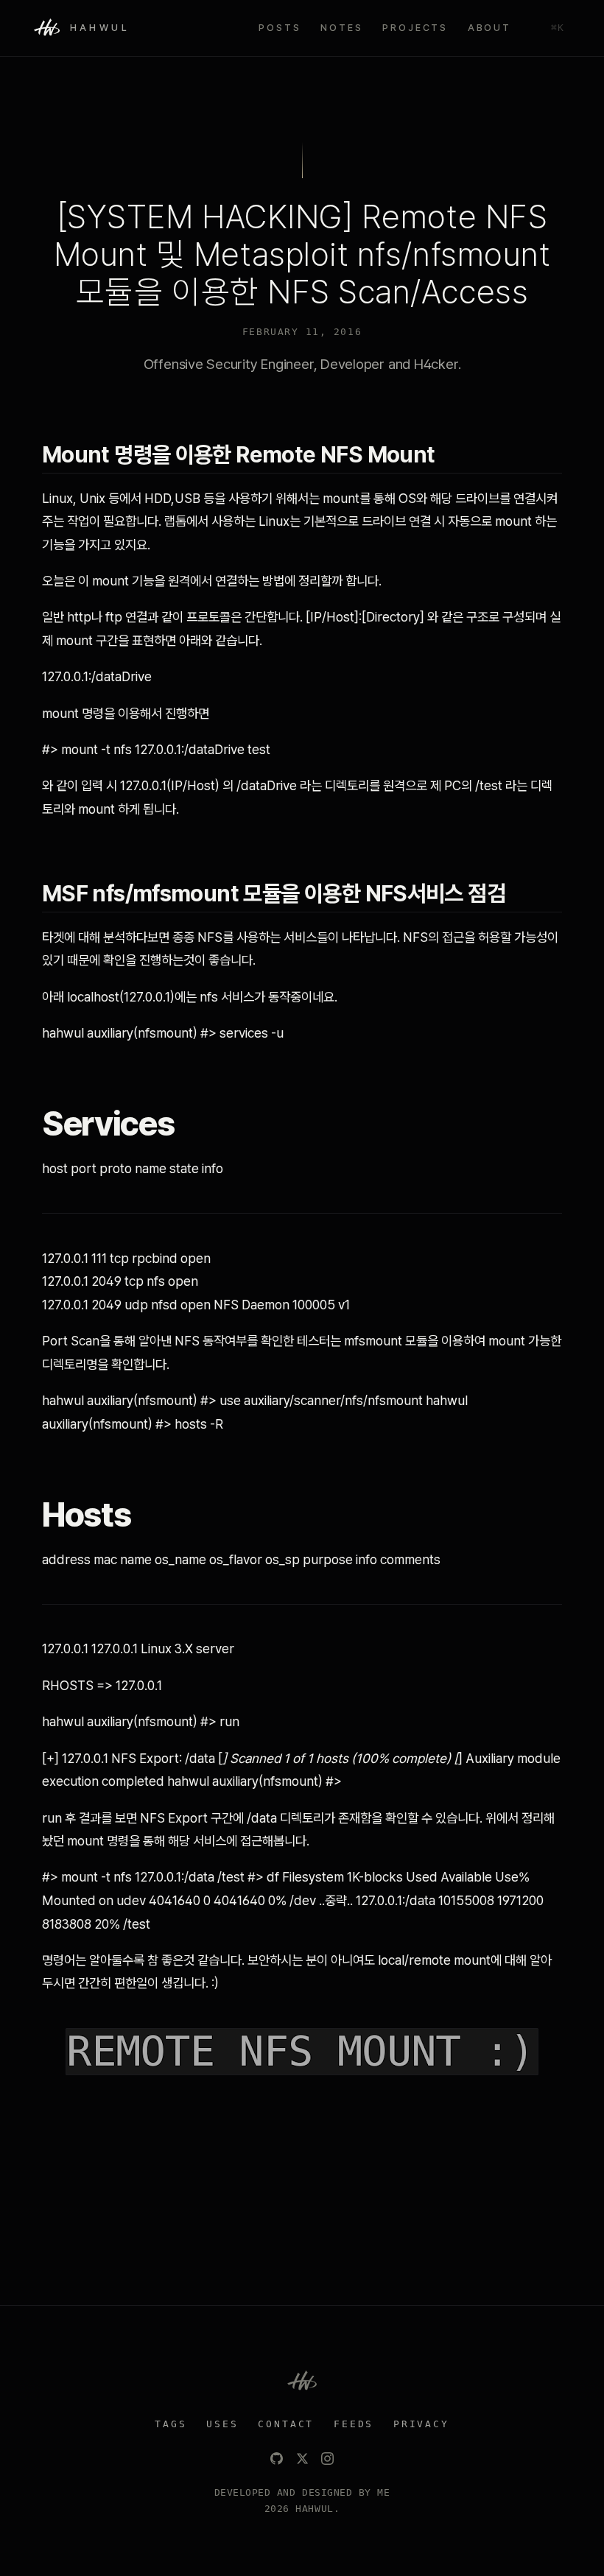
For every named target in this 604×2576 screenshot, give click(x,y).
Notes (341, 28)
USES (222, 2424)
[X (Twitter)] (302, 2459)
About (489, 28)
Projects (415, 28)
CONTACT (286, 2424)
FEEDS (354, 2424)
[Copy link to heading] (450, 454)
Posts (280, 28)
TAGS (171, 2424)
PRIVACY (421, 2424)
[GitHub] (277, 2459)
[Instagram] (327, 2459)
